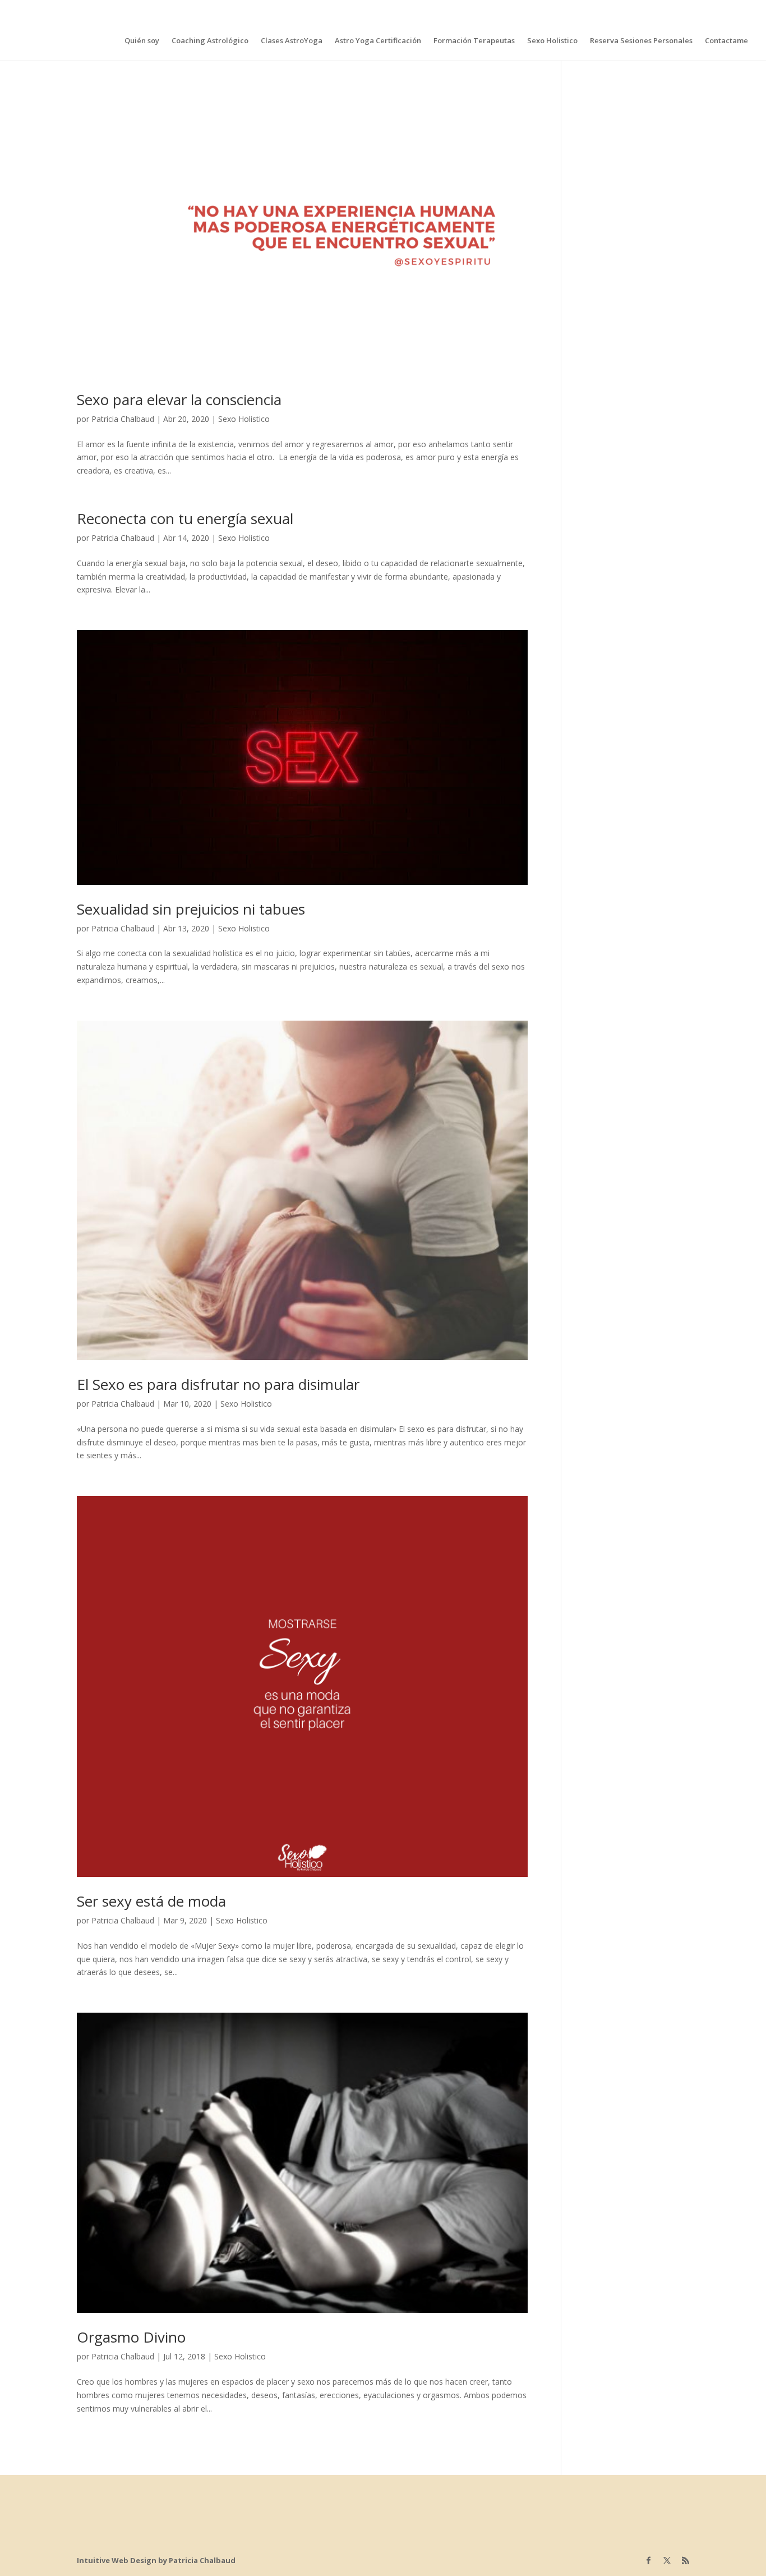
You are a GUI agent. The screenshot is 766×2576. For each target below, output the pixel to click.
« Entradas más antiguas (121, 2455)
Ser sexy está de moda (151, 1901)
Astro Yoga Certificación (378, 41)
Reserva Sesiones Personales (641, 41)
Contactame (726, 41)
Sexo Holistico (552, 41)
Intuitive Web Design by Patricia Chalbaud (156, 2560)
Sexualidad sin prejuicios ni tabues (191, 909)
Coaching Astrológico (210, 41)
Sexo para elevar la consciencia (179, 400)
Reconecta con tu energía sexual (185, 518)
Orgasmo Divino (131, 2337)
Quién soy (142, 41)
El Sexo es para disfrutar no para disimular (218, 1384)
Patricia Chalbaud (123, 419)
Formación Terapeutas (474, 41)
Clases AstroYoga (292, 41)
